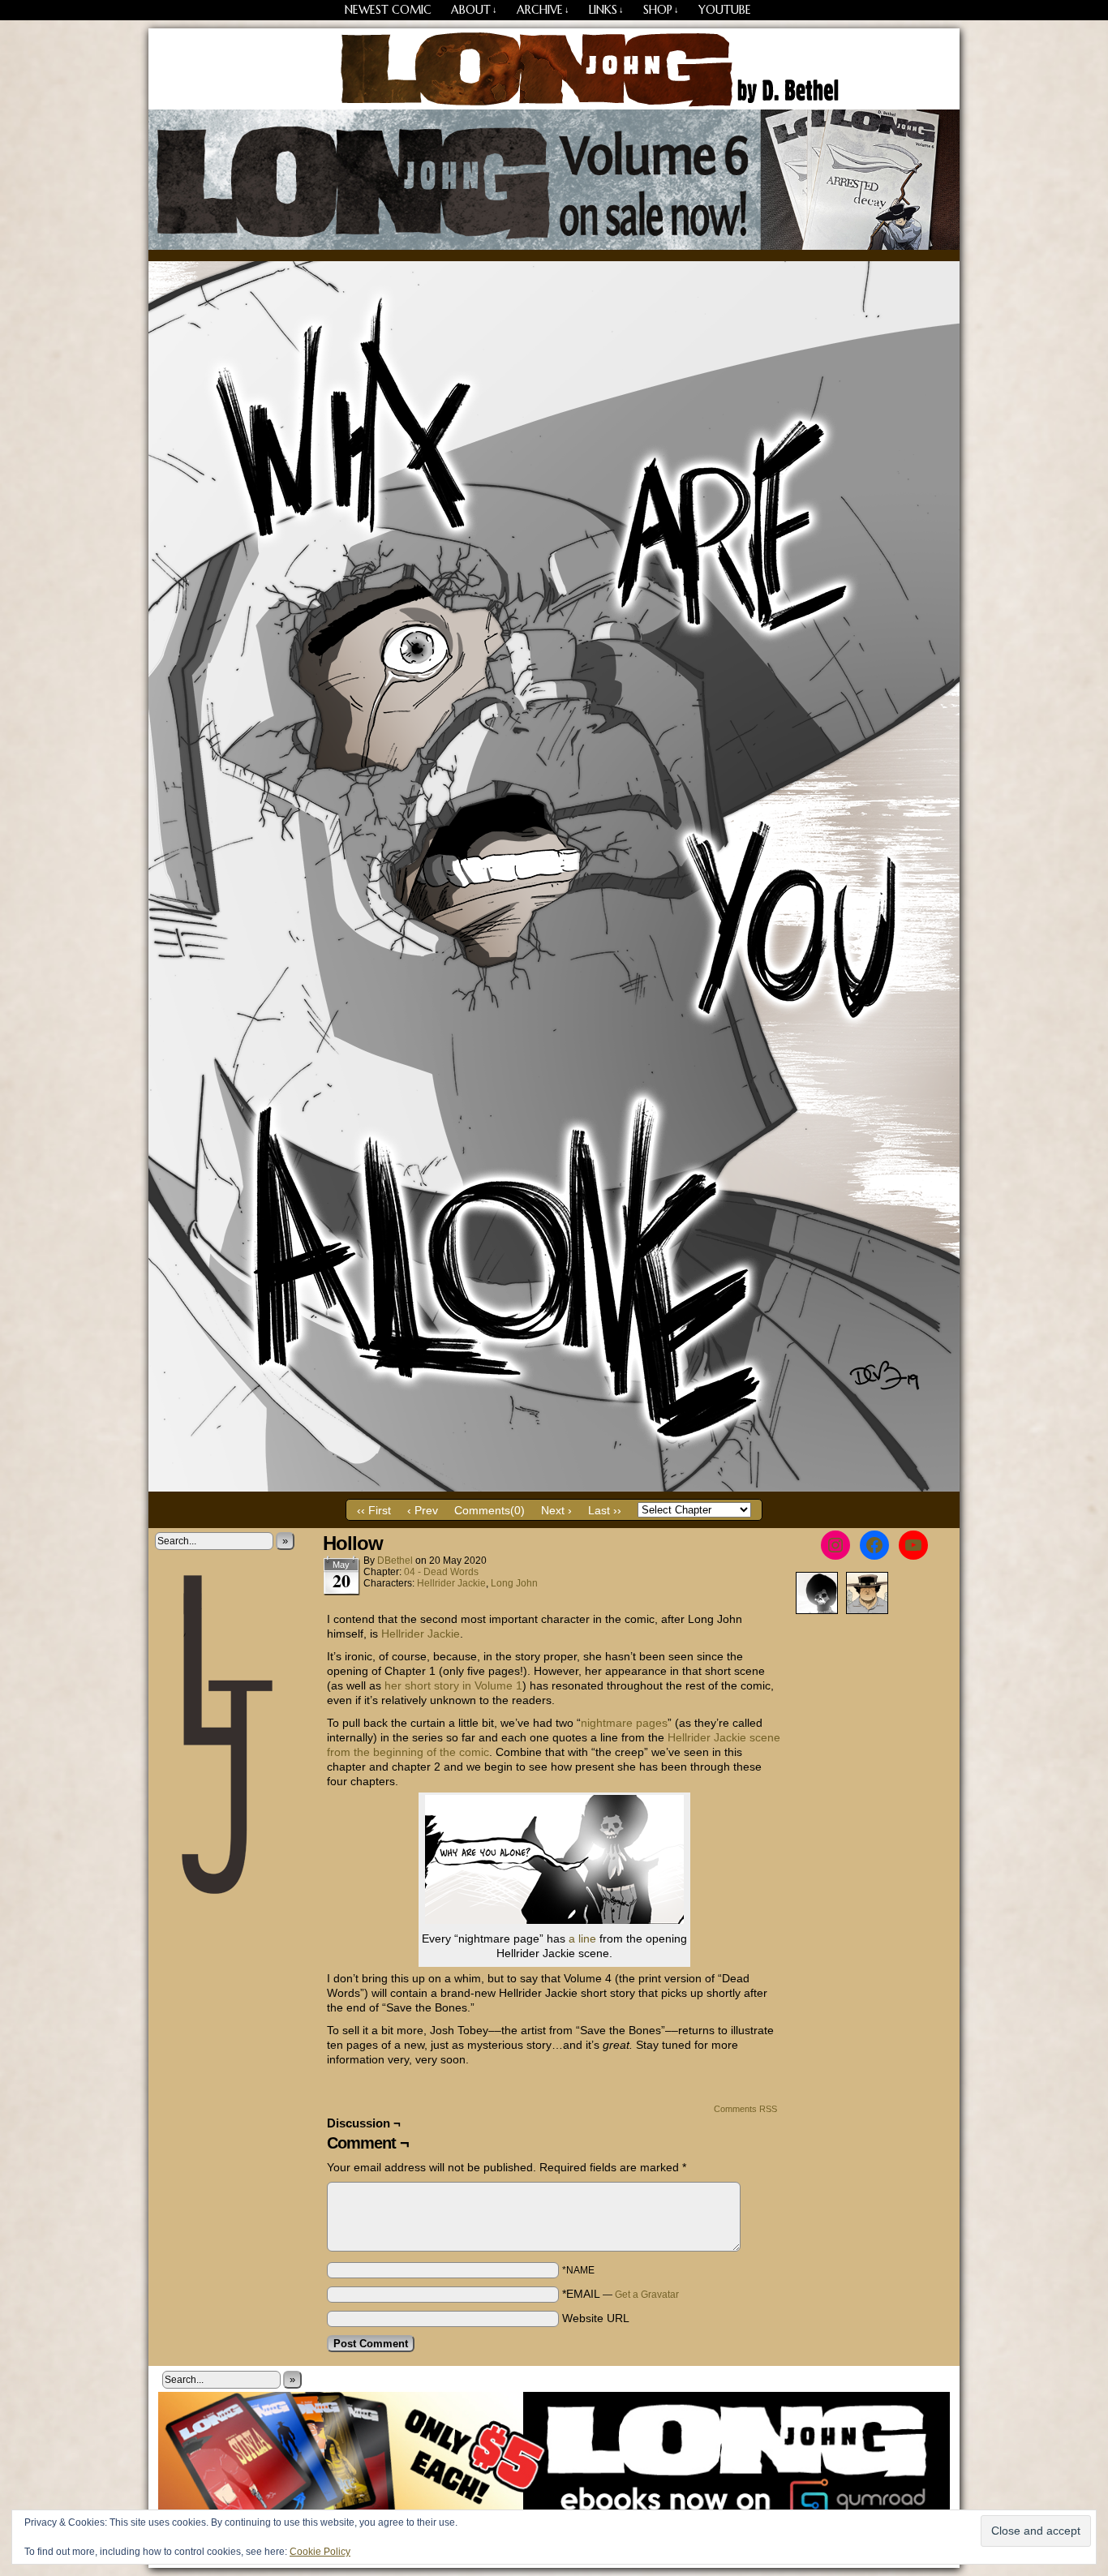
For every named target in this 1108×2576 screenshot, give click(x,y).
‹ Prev (423, 1510)
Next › (556, 1510)
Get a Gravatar (647, 2295)
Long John (554, 69)
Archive (543, 10)
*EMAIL (621, 2294)
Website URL (596, 2318)
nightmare (607, 1723)
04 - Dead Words (441, 1572)
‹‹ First (374, 1510)
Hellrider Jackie (451, 1583)
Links (606, 10)
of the (441, 1752)
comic (474, 1752)
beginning (398, 1752)
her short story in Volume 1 (453, 1685)
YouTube (725, 10)
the (362, 1752)
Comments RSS (745, 2109)
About (474, 10)
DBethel (395, 1561)
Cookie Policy (320, 2552)
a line (582, 1938)
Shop (661, 10)
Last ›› (605, 1510)
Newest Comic (388, 10)
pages (652, 1723)
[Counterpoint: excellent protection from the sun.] (554, 1488)
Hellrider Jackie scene (724, 1737)
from (339, 1752)
